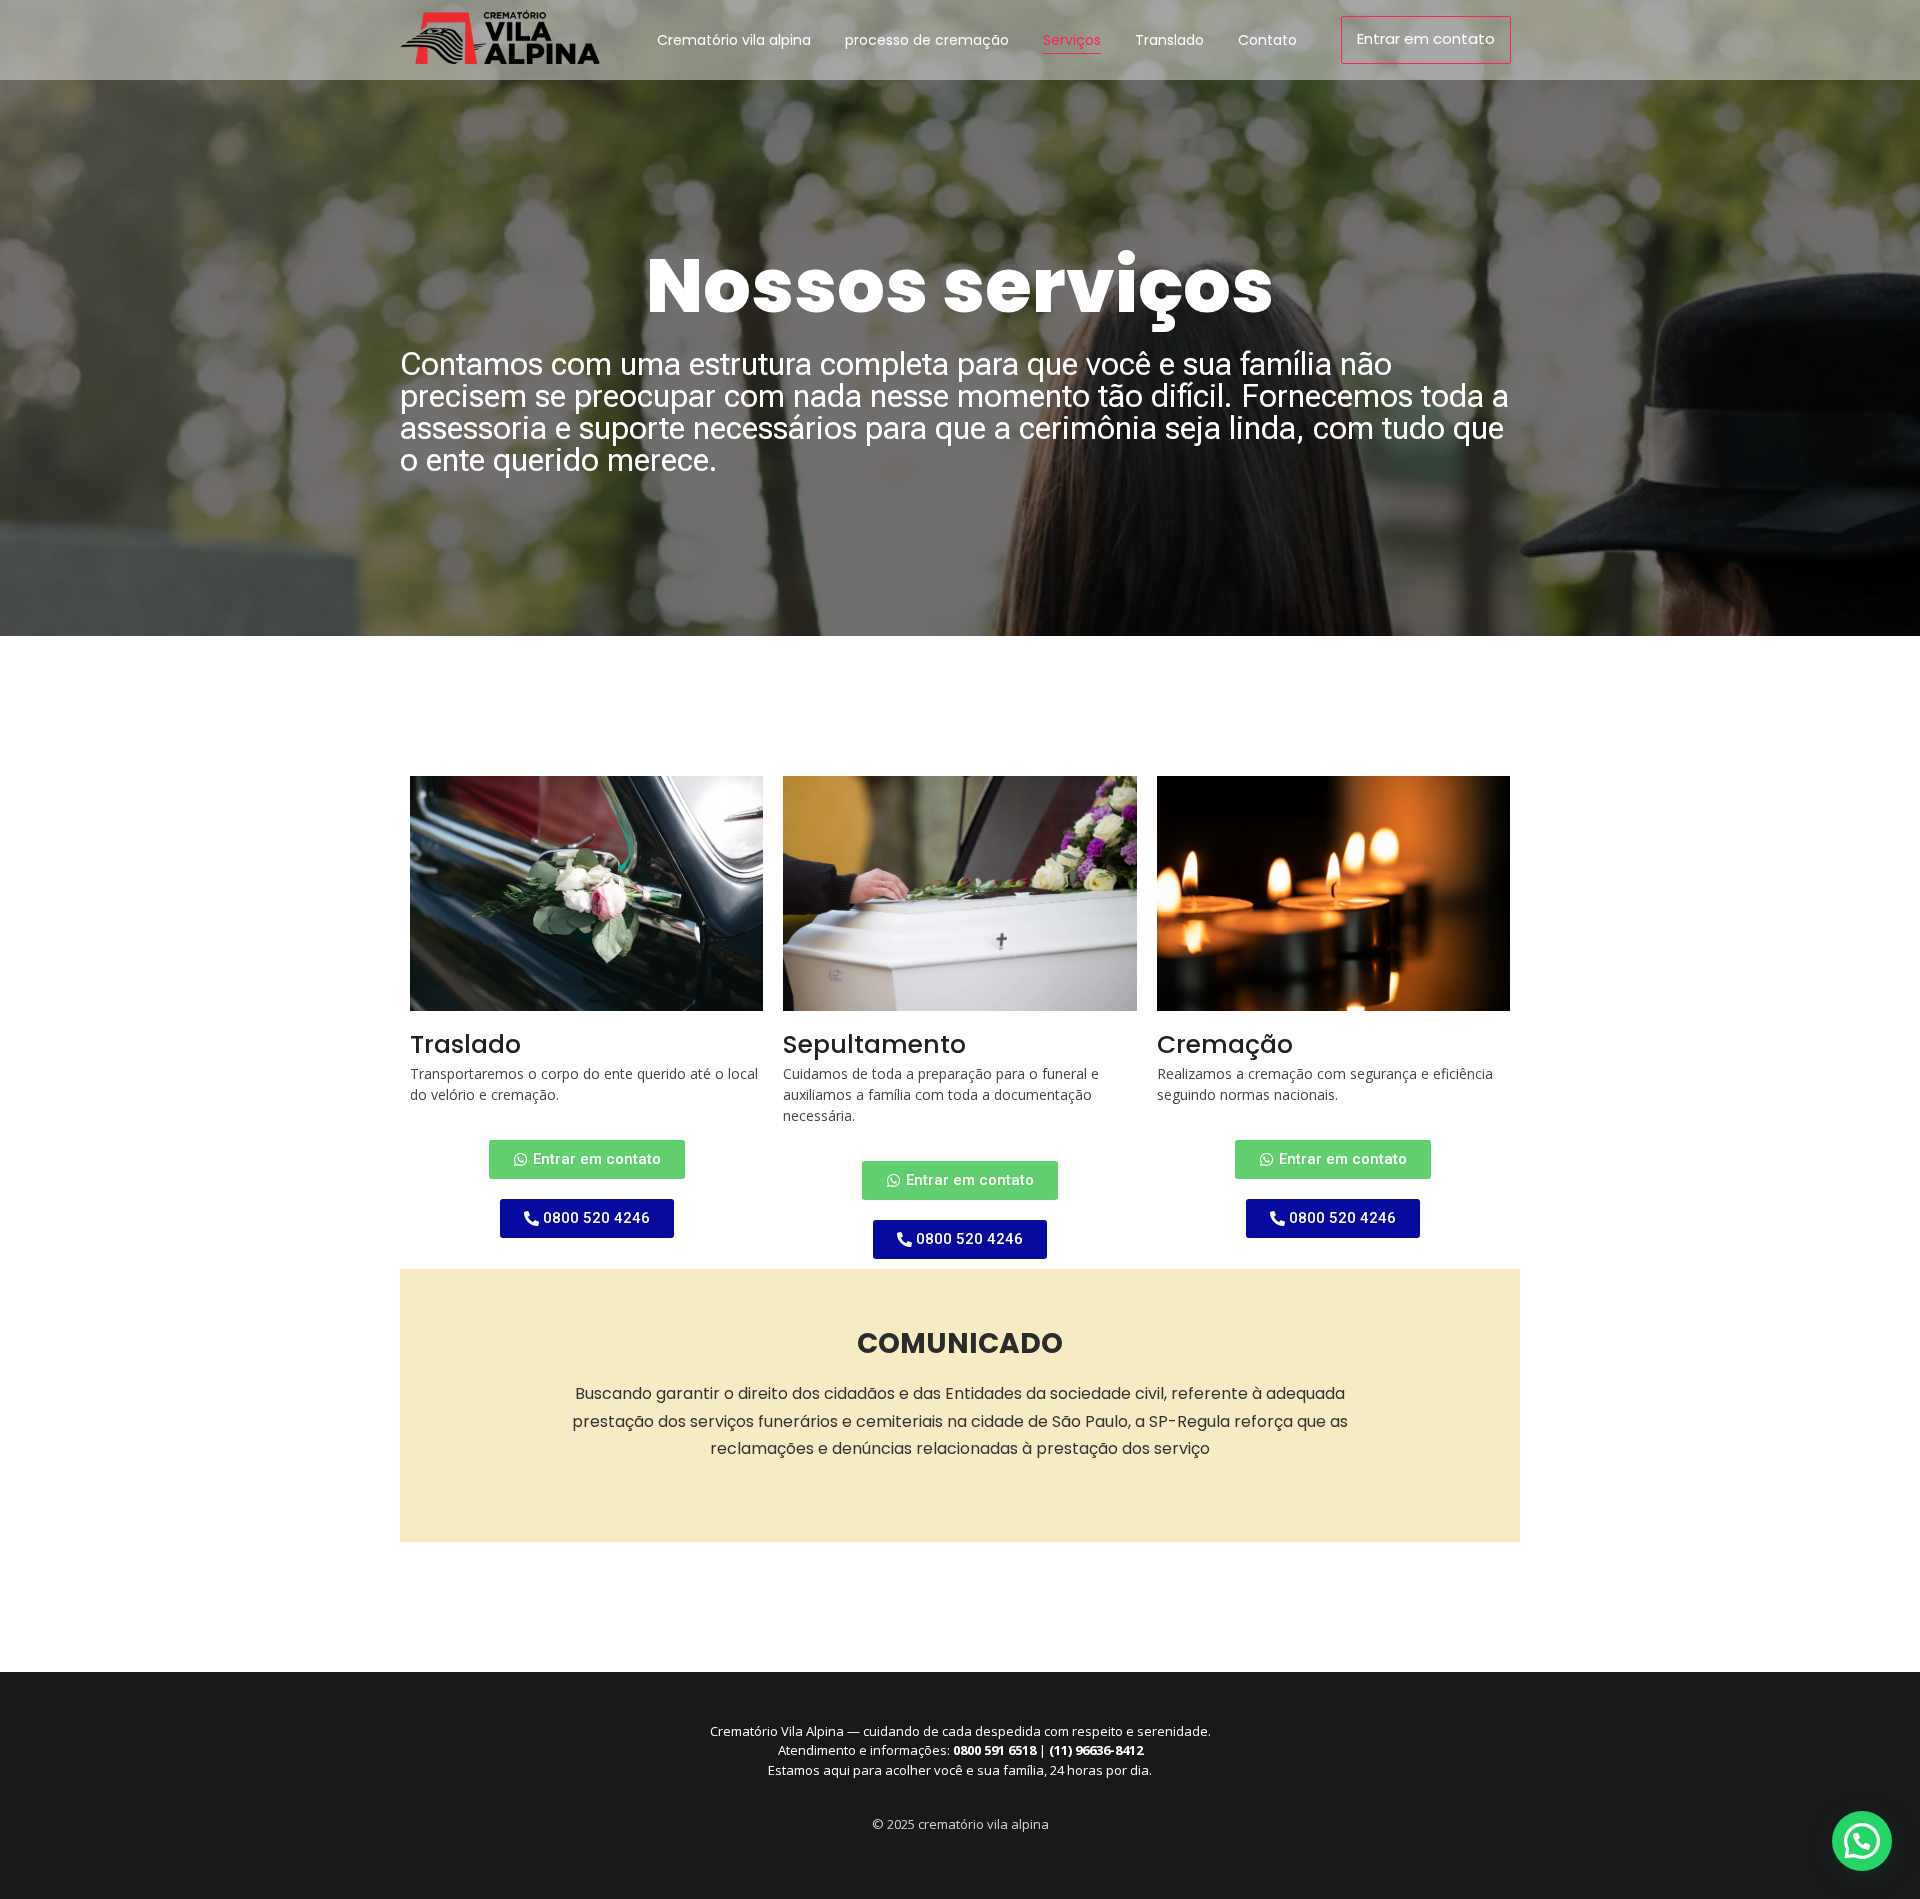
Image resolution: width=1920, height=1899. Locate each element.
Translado (1169, 40)
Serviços (1072, 40)
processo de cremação (927, 40)
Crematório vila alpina (734, 40)
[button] (1862, 1841)
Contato (1267, 40)
